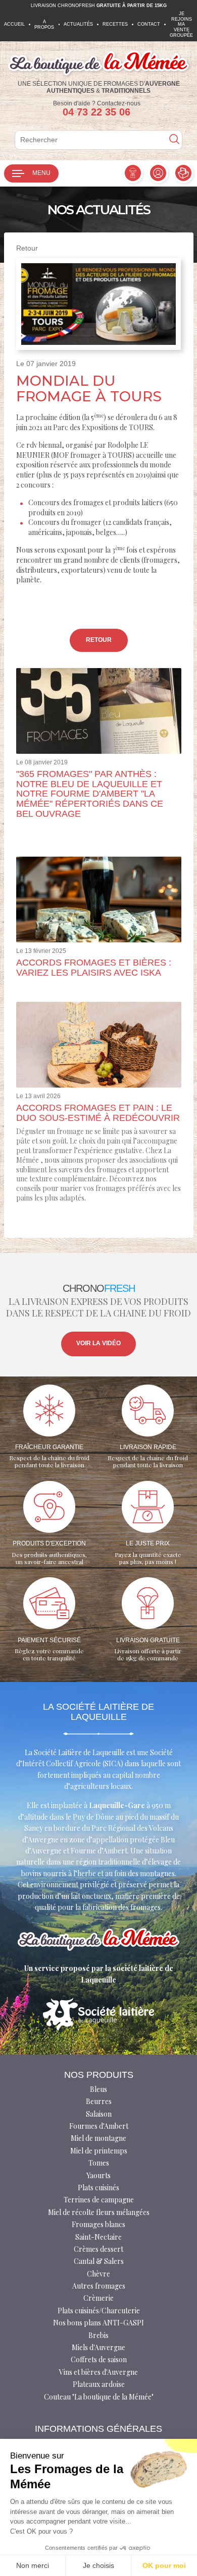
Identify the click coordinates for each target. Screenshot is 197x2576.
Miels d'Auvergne (98, 2347)
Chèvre (98, 2274)
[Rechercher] (174, 140)
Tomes (99, 2163)
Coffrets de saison (99, 2359)
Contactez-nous (119, 103)
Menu (41, 173)
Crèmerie (98, 2298)
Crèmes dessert (98, 2249)
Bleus (98, 2089)
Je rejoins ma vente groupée (181, 24)
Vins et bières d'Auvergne (98, 2372)
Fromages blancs (98, 2224)
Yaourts (98, 2175)
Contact (149, 24)
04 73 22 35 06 (96, 112)
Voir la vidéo (98, 1343)
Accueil (14, 24)
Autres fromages (99, 2286)
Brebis (98, 2335)
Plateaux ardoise (99, 2384)
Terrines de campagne (99, 2200)
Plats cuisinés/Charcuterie (99, 2311)
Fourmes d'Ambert (99, 2126)
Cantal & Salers (99, 2261)
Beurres (99, 2101)
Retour (27, 248)
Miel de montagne (98, 2138)
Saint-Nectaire (98, 2237)
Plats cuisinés (98, 2188)
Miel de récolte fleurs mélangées (99, 2212)
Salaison (99, 2114)
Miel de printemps (99, 2151)
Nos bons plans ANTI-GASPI (98, 2323)
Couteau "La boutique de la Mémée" (99, 2397)
